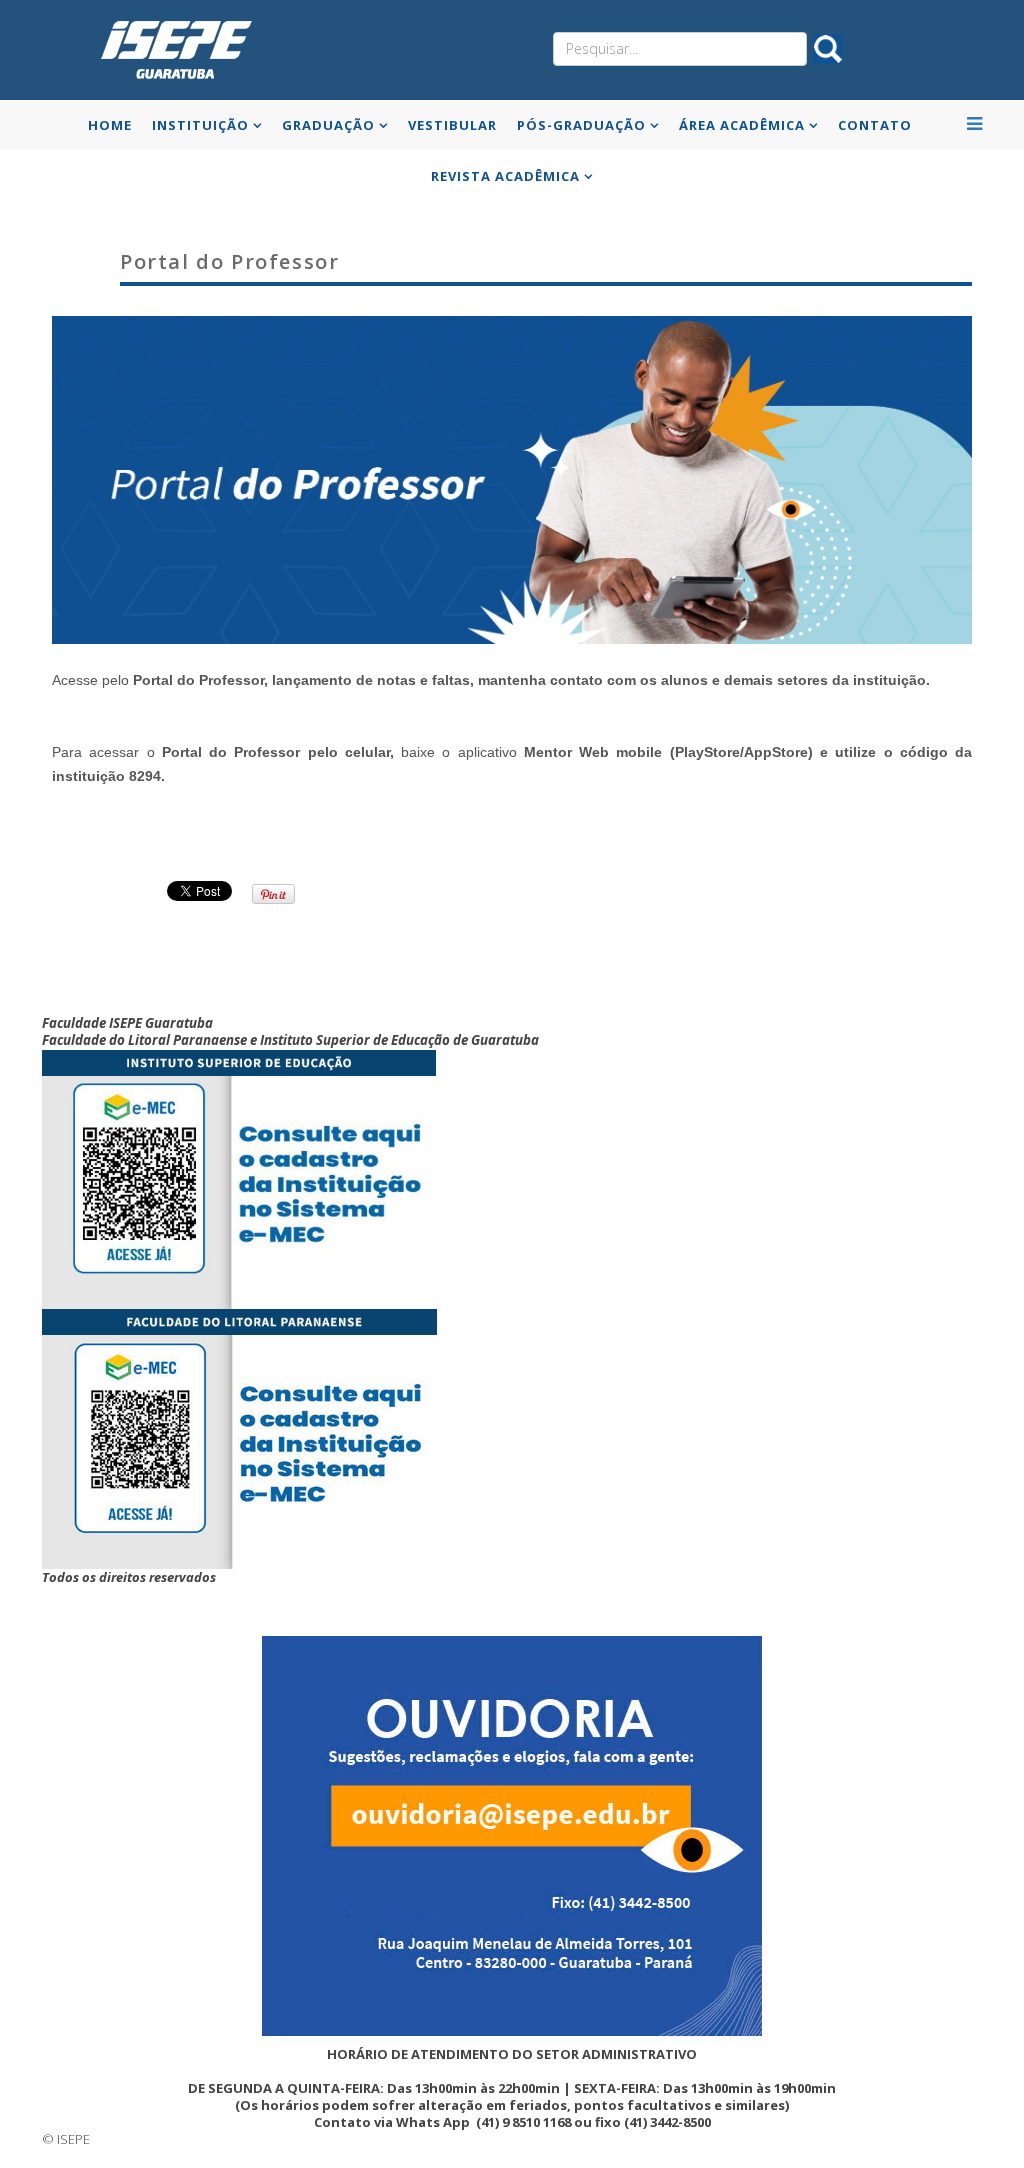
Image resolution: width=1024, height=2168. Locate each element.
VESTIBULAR (452, 125)
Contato (875, 125)
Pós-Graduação (581, 125)
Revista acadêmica (505, 176)
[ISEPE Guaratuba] (172, 48)
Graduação (328, 125)
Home (110, 125)
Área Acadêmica (742, 125)
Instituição (200, 125)
